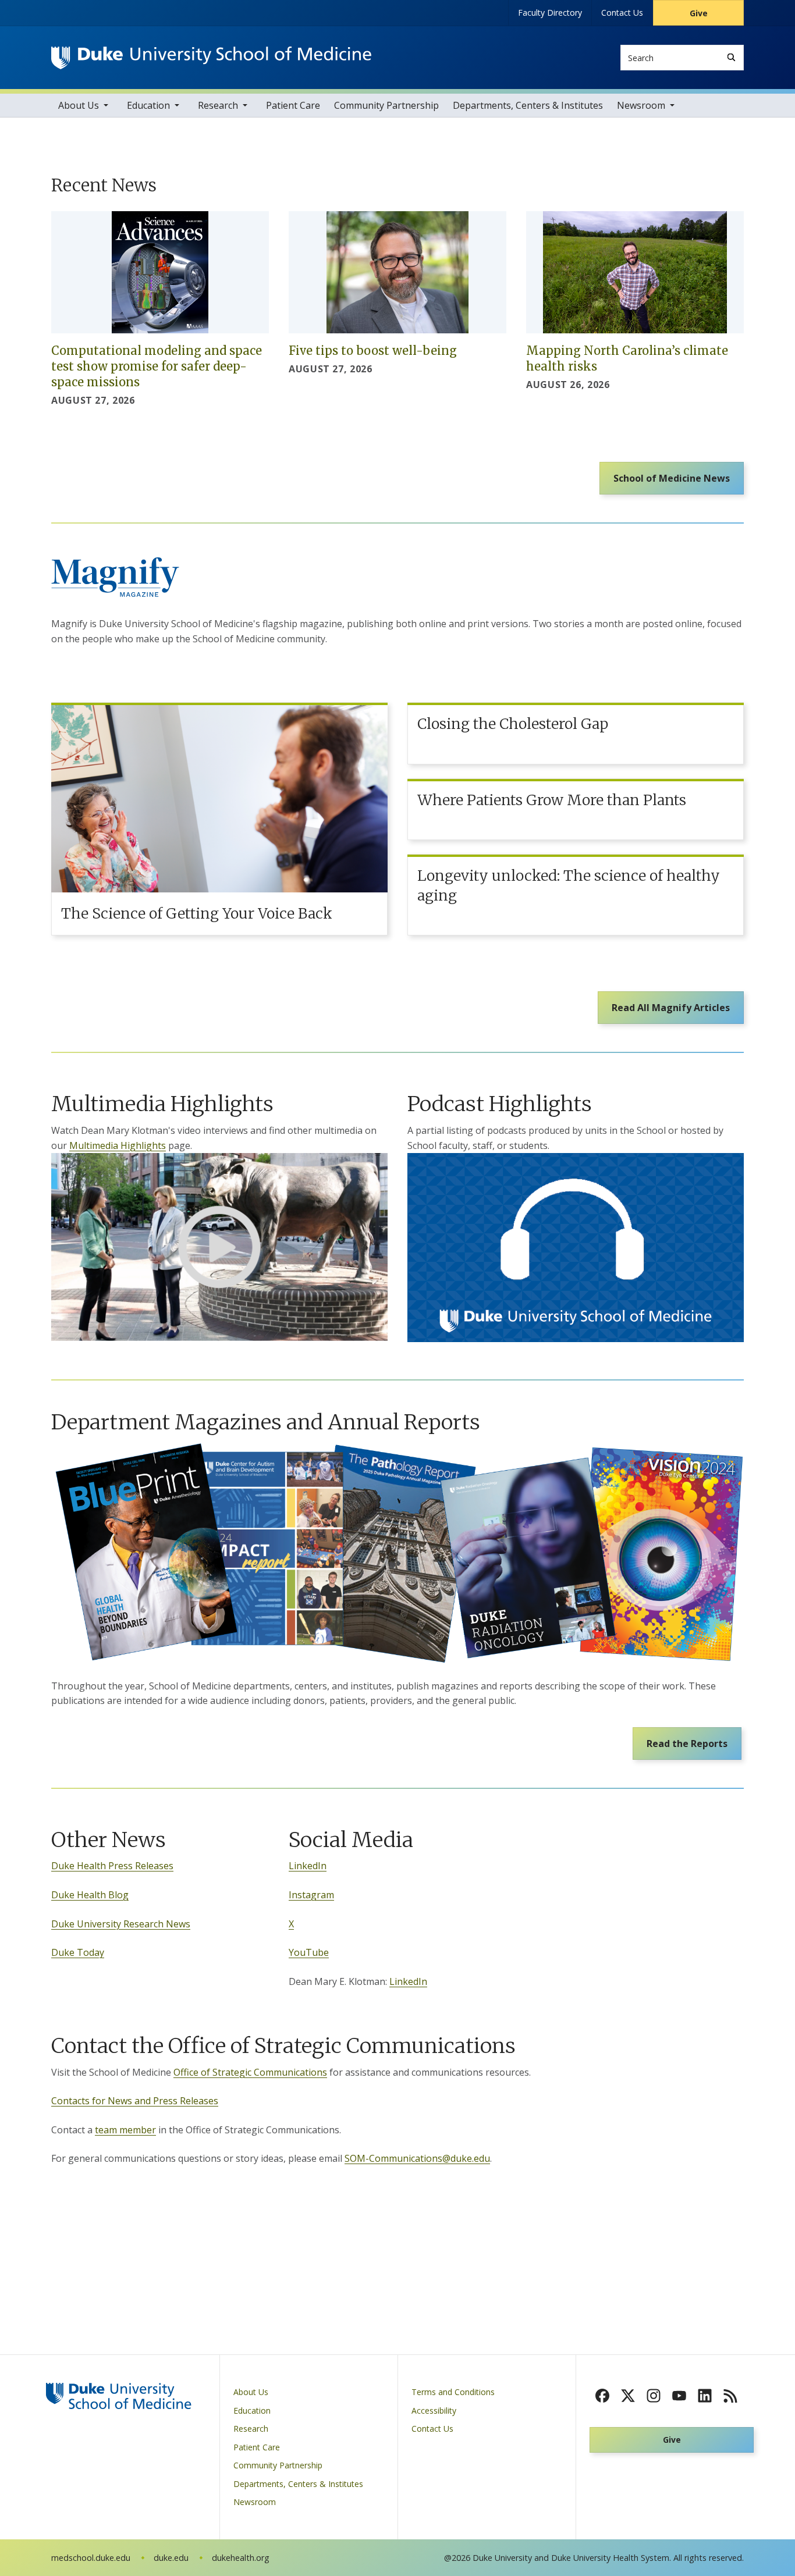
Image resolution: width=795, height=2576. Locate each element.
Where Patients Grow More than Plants (552, 800)
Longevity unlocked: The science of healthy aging (569, 885)
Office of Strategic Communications (250, 2072)
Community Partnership (386, 105)
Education (148, 105)
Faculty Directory (550, 13)
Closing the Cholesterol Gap (513, 724)
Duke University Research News (121, 1924)
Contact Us (622, 13)
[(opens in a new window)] (219, 1247)
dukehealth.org (241, 2558)
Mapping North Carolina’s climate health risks (627, 358)
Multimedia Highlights (118, 1145)
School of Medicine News (672, 478)
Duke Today (78, 1952)
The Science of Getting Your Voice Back (197, 913)
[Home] (211, 57)
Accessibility (434, 2410)
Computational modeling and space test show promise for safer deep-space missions (157, 366)
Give (699, 13)
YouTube (309, 1952)
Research (218, 105)
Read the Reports (687, 1744)
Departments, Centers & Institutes (528, 105)
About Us (79, 105)
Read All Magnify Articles (671, 1008)
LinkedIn (308, 1866)
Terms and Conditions (453, 2392)
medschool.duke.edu (91, 2558)
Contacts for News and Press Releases (135, 2101)
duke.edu (171, 2558)
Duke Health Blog (90, 1895)
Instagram (311, 1895)
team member (125, 2130)
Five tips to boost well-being (373, 351)
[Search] (731, 57)
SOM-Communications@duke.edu (417, 2158)
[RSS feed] (730, 2396)
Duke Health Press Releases (112, 1866)
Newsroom (641, 105)
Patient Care (293, 105)
